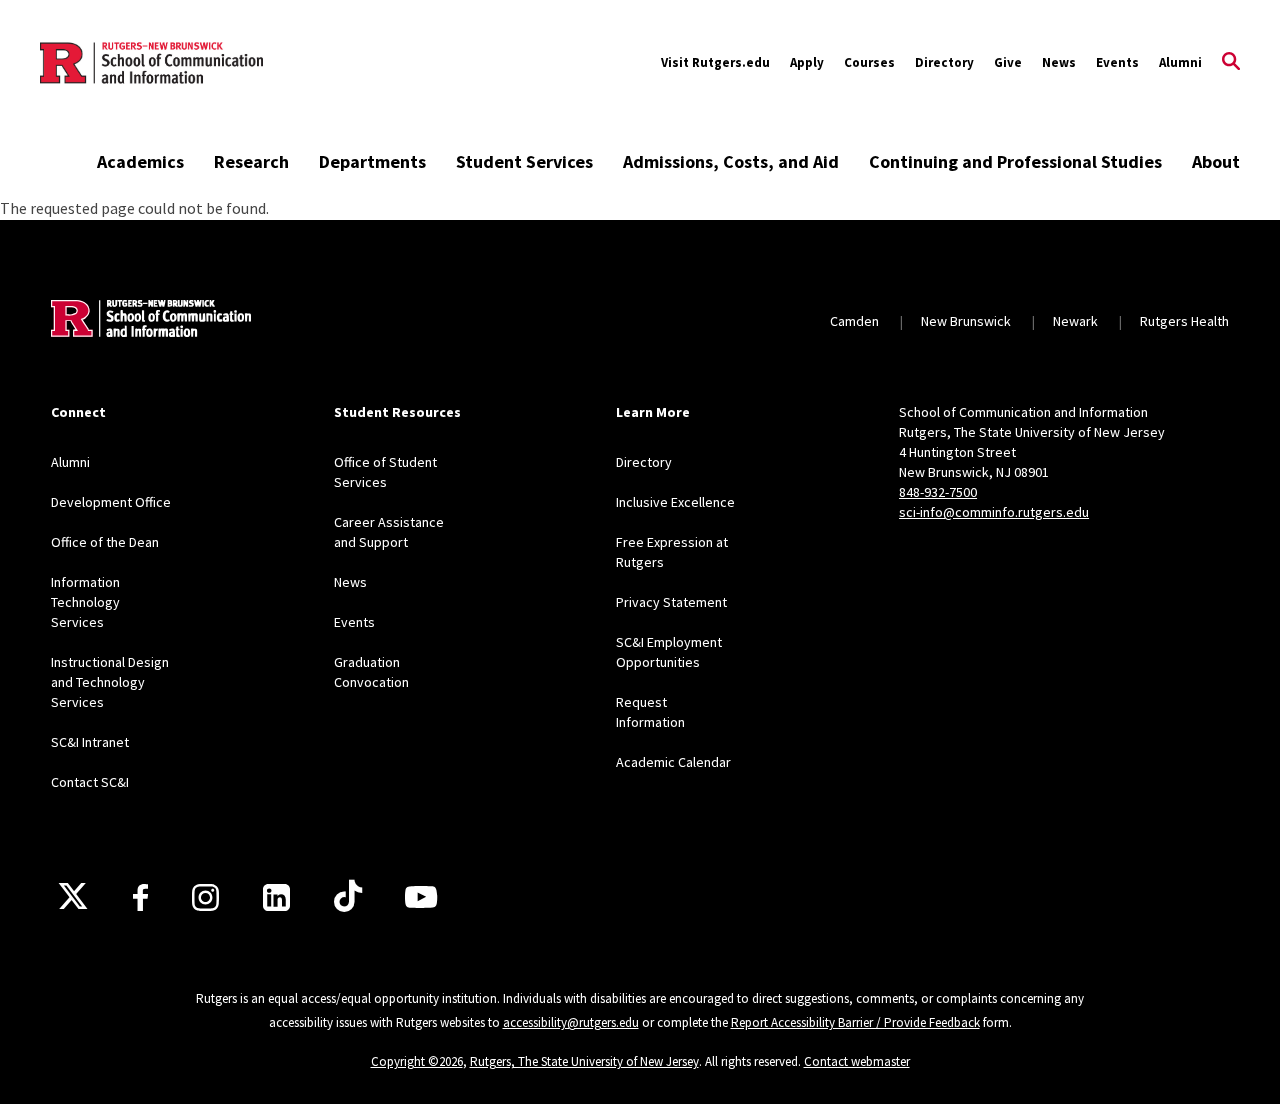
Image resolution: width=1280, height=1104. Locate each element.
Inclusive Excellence (675, 502)
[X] (73, 897)
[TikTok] (348, 897)
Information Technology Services (85, 602)
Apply (807, 62)
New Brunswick (966, 321)
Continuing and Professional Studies (1015, 161)
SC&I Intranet (90, 742)
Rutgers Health (1184, 321)
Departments (372, 161)
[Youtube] (421, 897)
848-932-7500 (938, 492)
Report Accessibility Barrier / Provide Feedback (855, 1022)
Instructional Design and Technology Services (110, 682)
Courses (869, 62)
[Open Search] (1231, 63)
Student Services (524, 161)
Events (1117, 62)
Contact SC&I (90, 782)
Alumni (1180, 62)
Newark (1075, 321)
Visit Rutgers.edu (715, 62)
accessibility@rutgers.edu (571, 1022)
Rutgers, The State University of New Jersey (584, 1061)
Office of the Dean (105, 542)
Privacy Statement (671, 602)
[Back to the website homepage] (151, 63)
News (1059, 62)
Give (1008, 62)
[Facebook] (140, 897)
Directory (944, 62)
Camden (854, 321)
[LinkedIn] (276, 897)
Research (251, 161)
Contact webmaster (857, 1061)
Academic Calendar (673, 762)
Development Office (111, 502)
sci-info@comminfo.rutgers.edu (994, 512)
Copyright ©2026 (417, 1061)
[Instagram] (205, 897)
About (1216, 161)
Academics (140, 161)
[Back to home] (151, 321)
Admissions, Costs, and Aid (731, 161)
